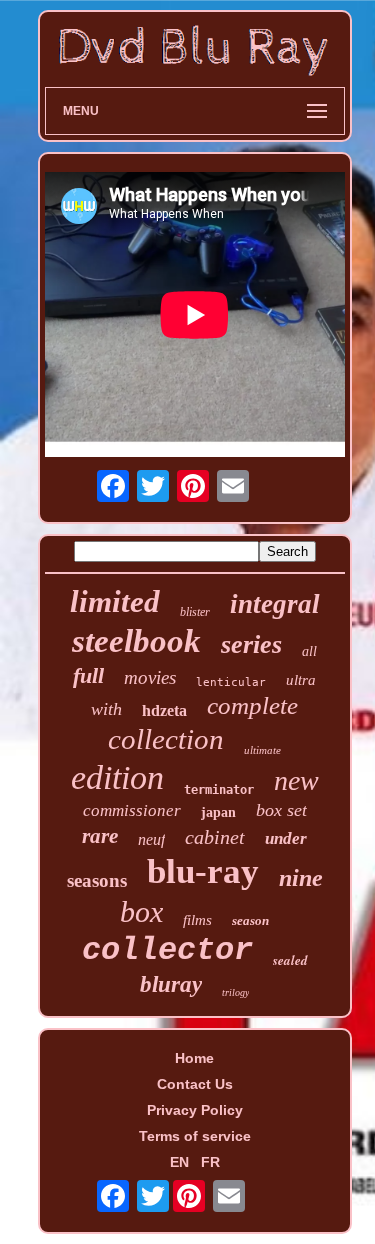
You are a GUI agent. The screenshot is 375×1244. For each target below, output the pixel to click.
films (197, 920)
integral (275, 604)
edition (117, 777)
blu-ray (203, 871)
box (141, 911)
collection (166, 739)
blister (195, 612)
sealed (290, 960)
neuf (151, 839)
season (250, 920)
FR (210, 1162)
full (88, 675)
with (106, 709)
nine (301, 878)
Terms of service (195, 1136)
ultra (301, 680)
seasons (97, 880)
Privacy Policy (195, 1110)
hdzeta (164, 710)
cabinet (215, 837)
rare (100, 836)
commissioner (132, 810)
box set (281, 810)
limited (115, 601)
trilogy (235, 992)
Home (194, 1058)
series (251, 644)
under (286, 838)
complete (252, 705)
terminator (219, 790)
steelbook (136, 641)
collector (167, 950)
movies (150, 677)
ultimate (262, 750)
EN (179, 1162)
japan (218, 812)
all (309, 651)
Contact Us (195, 1084)
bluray (171, 984)
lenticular (231, 682)
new (296, 780)
